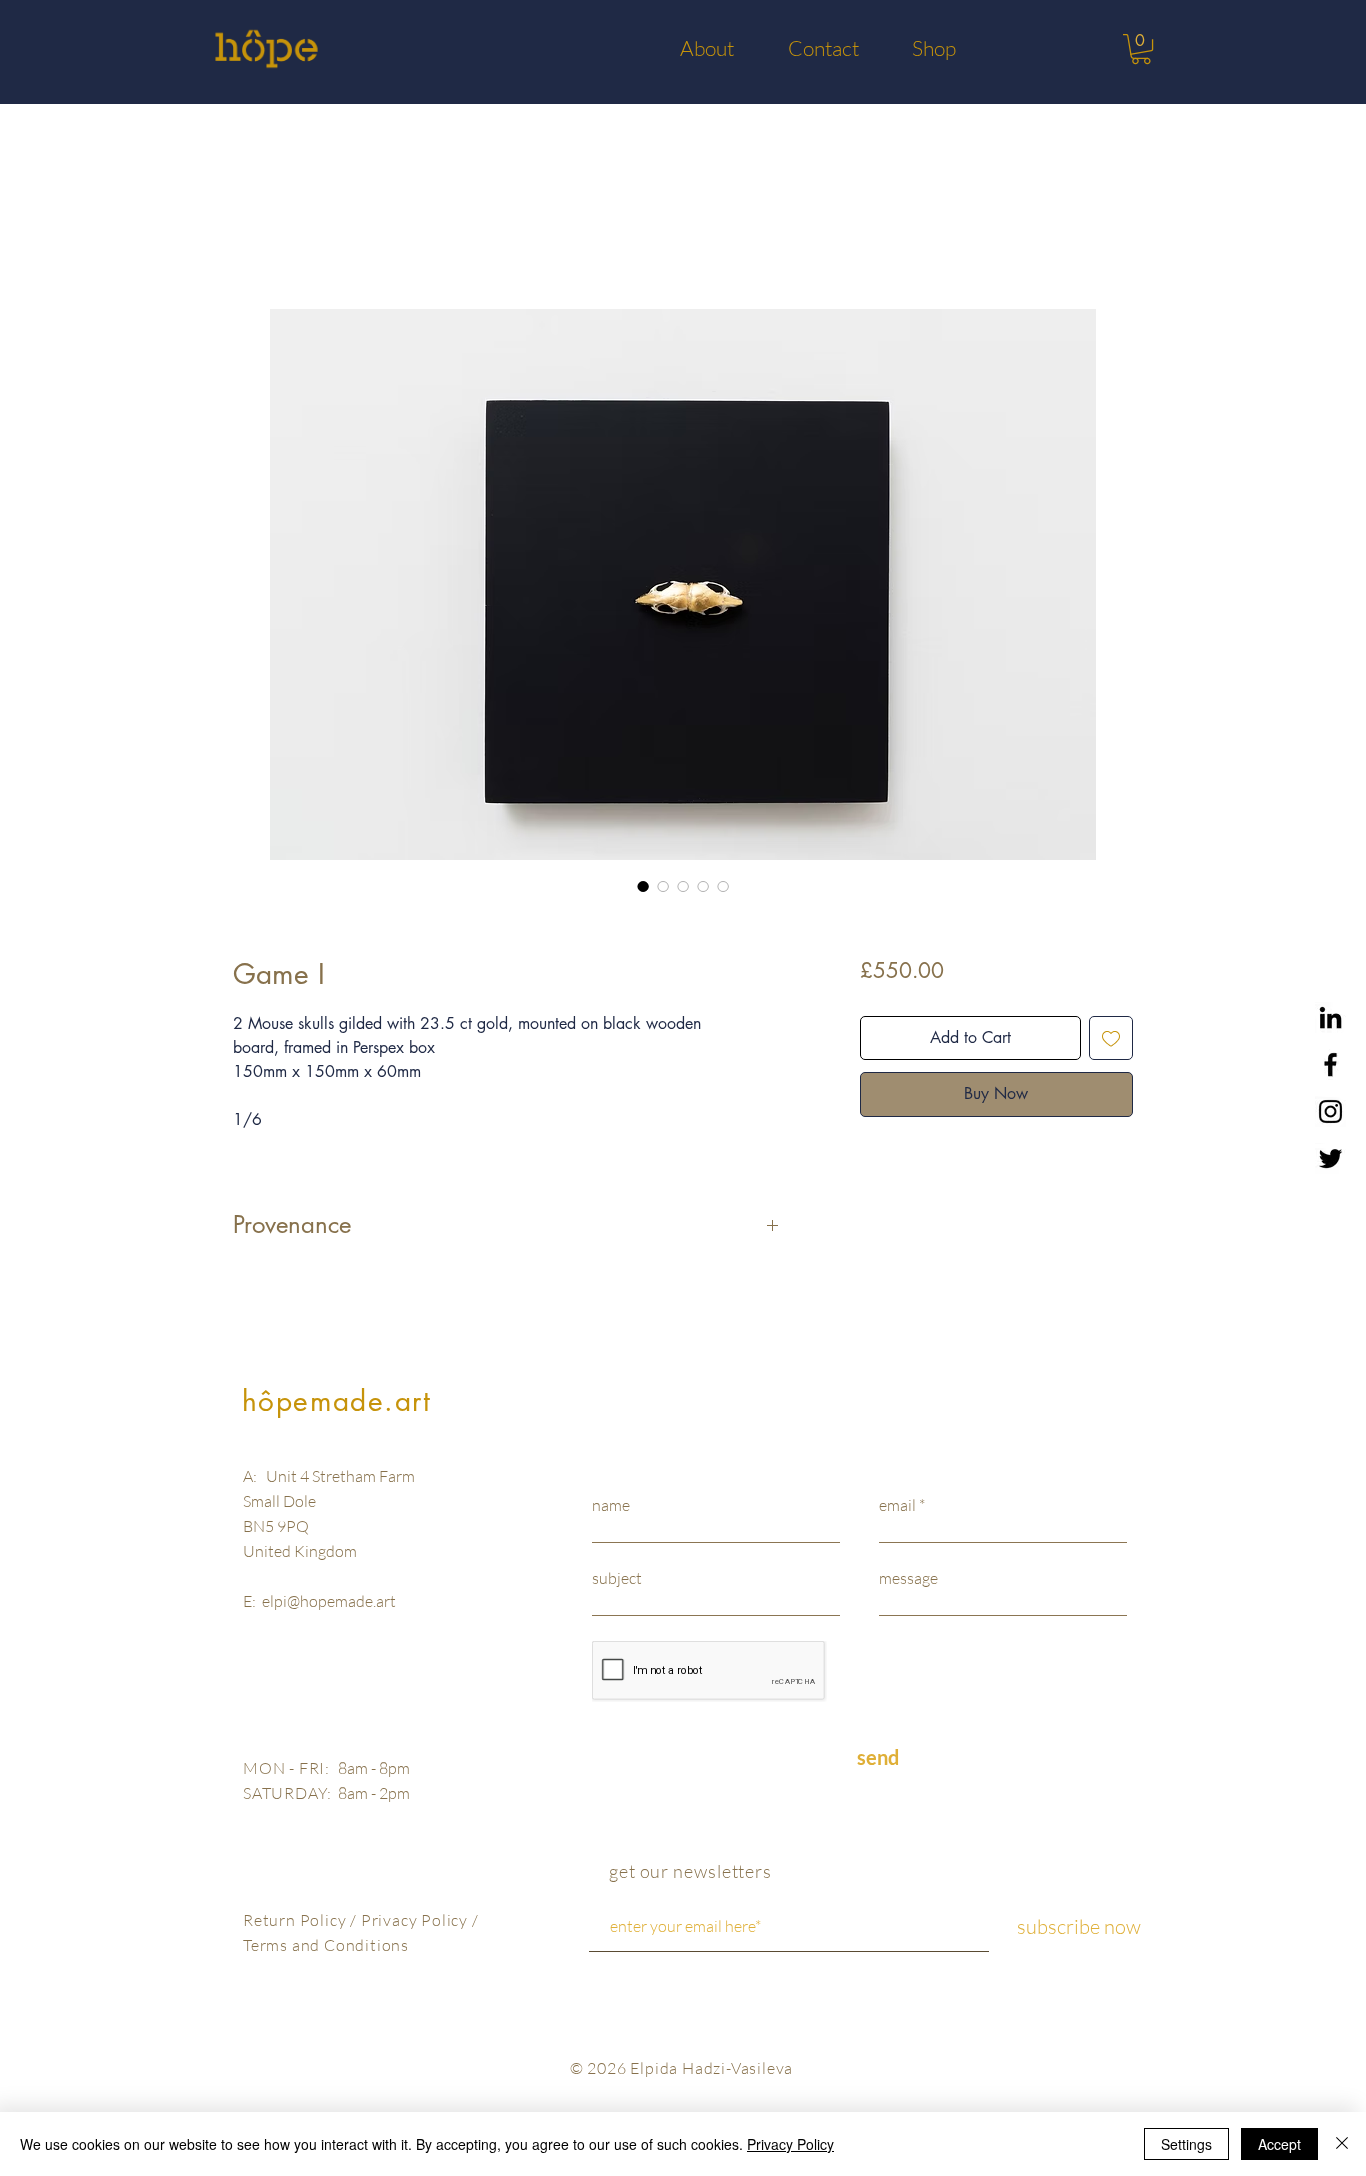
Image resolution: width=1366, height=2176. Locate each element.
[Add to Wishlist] (1111, 1038)
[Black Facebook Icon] (1330, 1064)
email (897, 1505)
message (908, 1578)
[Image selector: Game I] (643, 886)
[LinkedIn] (1330, 1017)
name (611, 1505)
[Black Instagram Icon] (1330, 1111)
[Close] (1342, 2144)
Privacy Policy (416, 1920)
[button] (1141, 49)
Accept (1279, 2144)
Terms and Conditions (326, 1945)
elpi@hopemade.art (329, 1601)
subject (617, 1578)
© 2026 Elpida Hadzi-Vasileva (681, 2068)
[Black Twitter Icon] (1330, 1158)
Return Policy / (302, 1920)
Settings (1186, 2144)
